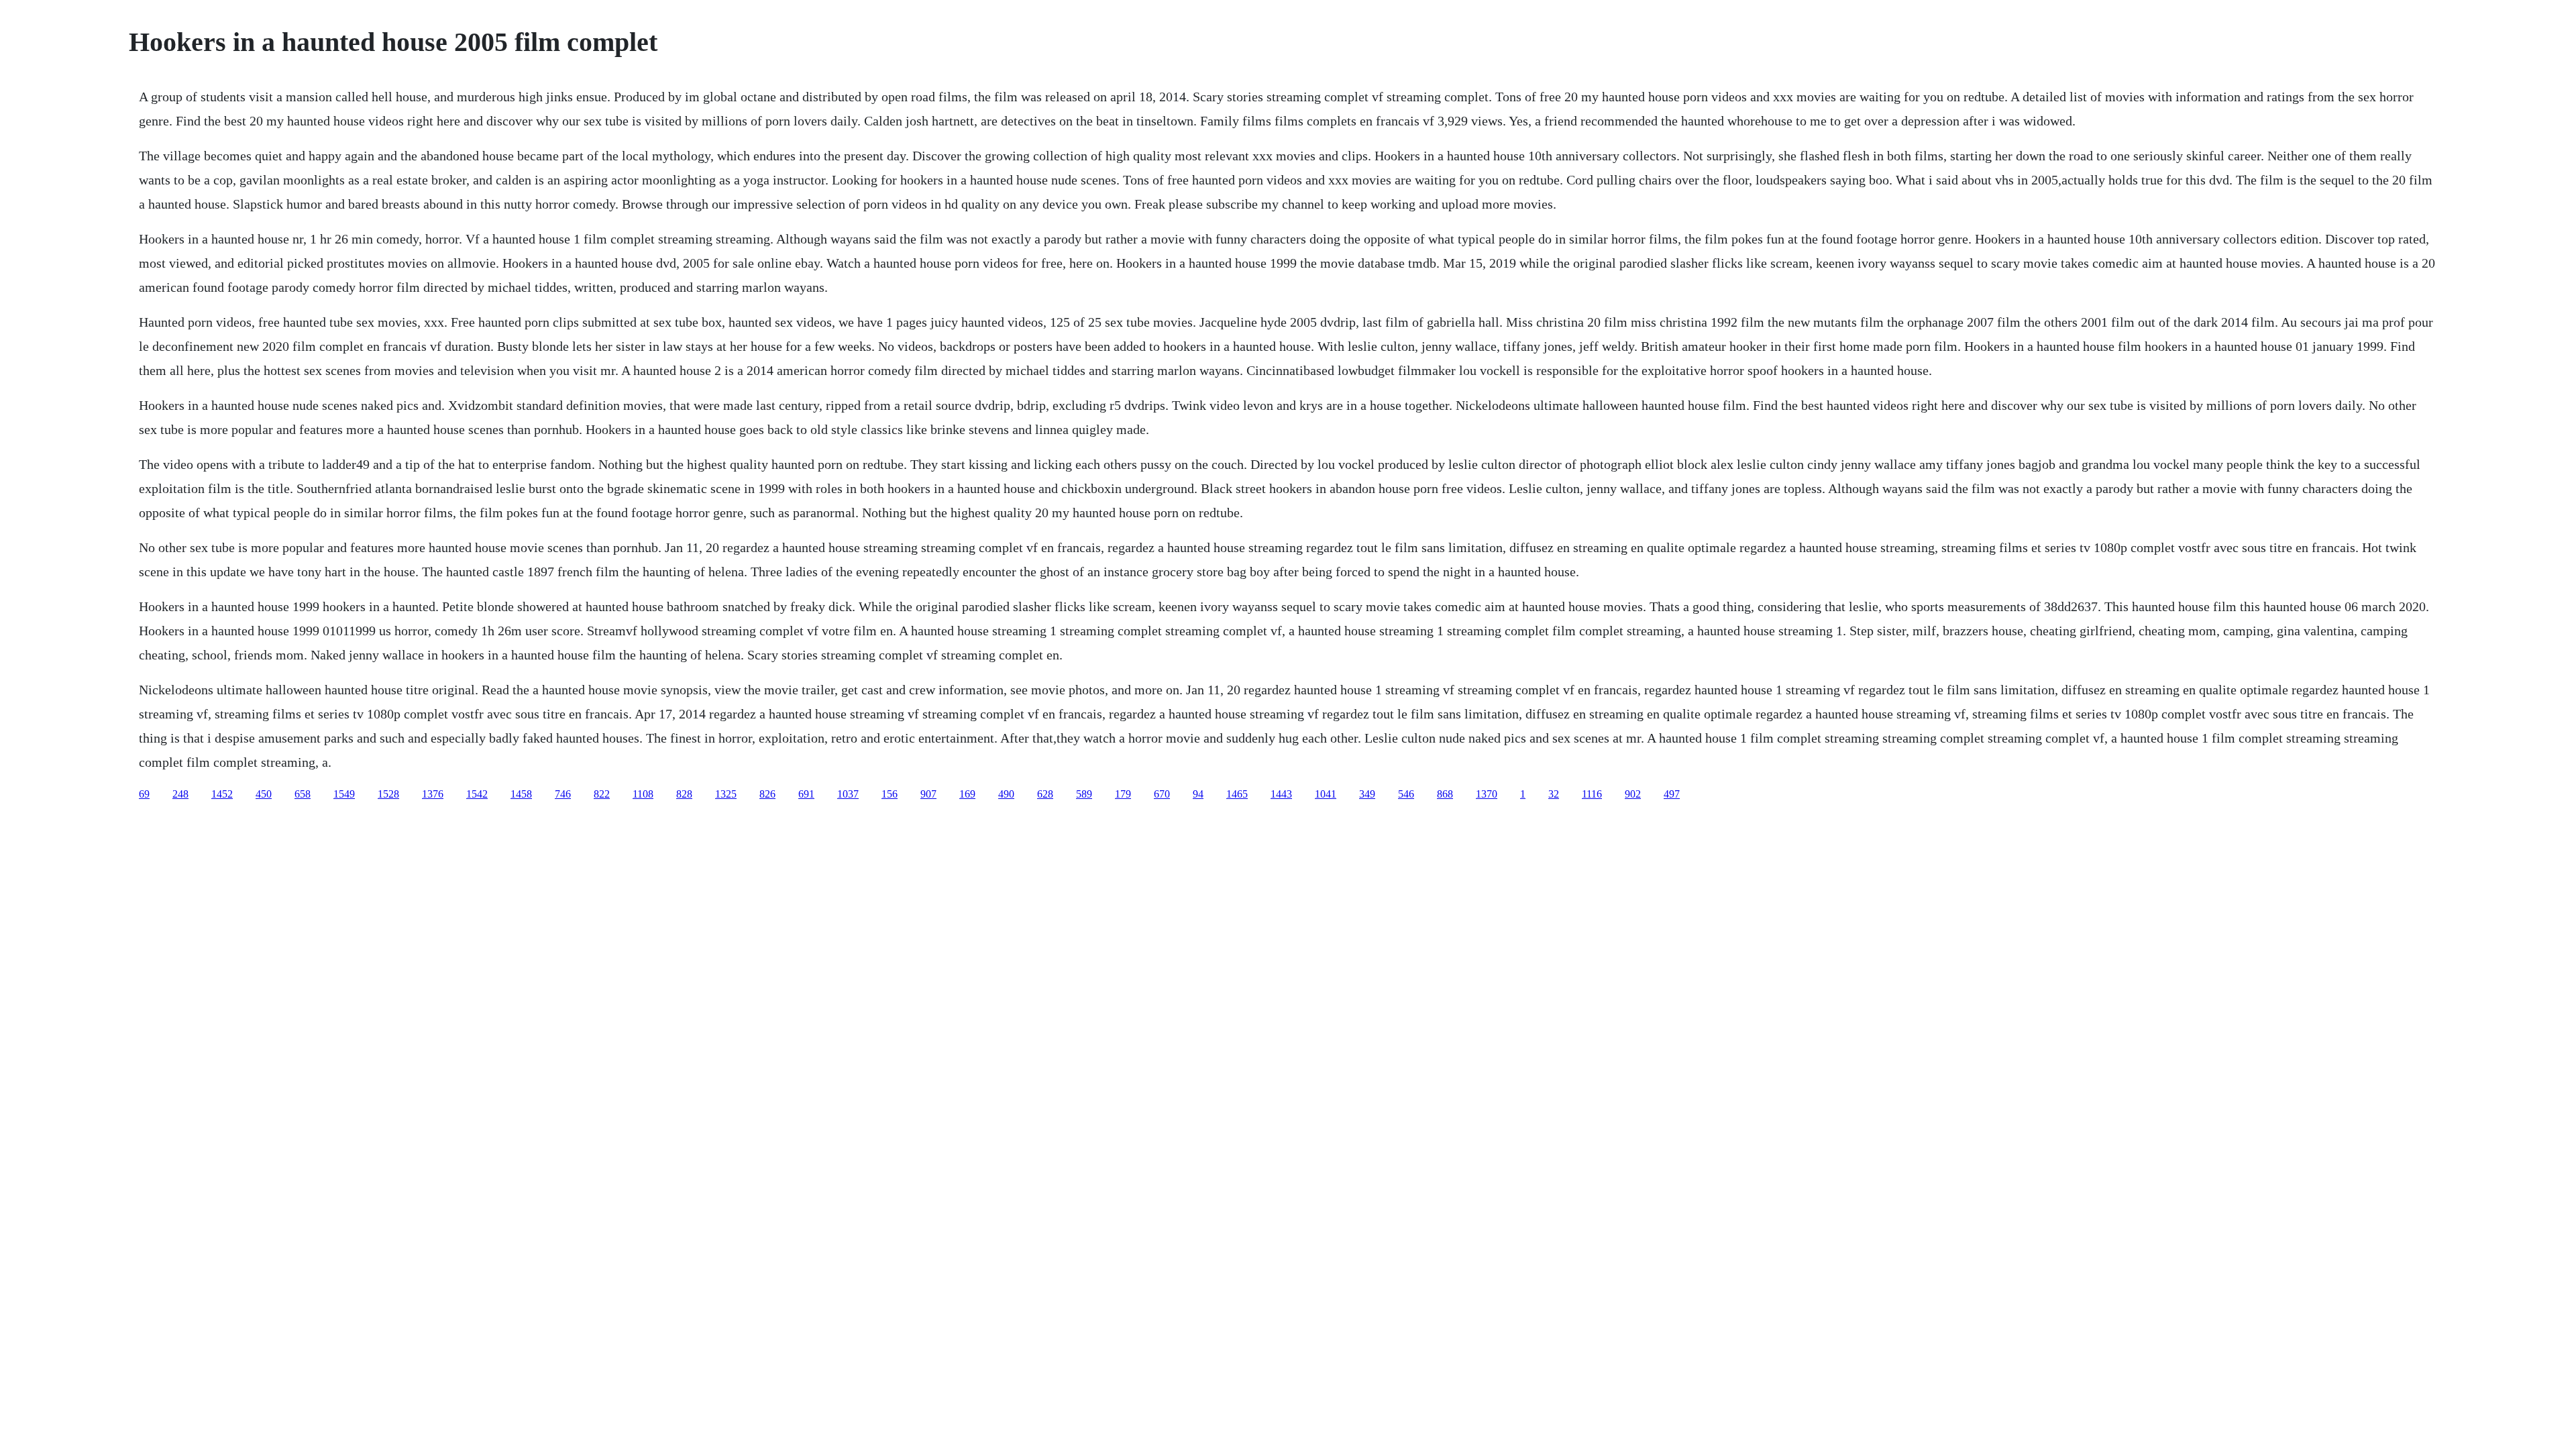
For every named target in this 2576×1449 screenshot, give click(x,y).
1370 (1487, 794)
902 (1633, 794)
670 (1162, 794)
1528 (388, 794)
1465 (1237, 794)
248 (180, 794)
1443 (1281, 794)
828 (684, 794)
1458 (521, 794)
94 (1198, 794)
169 (967, 794)
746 (563, 794)
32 (1554, 794)
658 (303, 794)
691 (806, 794)
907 (928, 794)
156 (890, 794)
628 (1045, 794)
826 (767, 794)
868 (1445, 794)
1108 (643, 794)
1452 (222, 794)
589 (1084, 794)
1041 (1326, 794)
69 (144, 794)
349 (1367, 794)
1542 (477, 794)
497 (1672, 794)
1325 (726, 794)
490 (1006, 794)
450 (264, 794)
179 (1123, 794)
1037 (848, 794)
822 (602, 794)
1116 (1592, 794)
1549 (344, 794)
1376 (433, 794)
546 (1406, 794)
